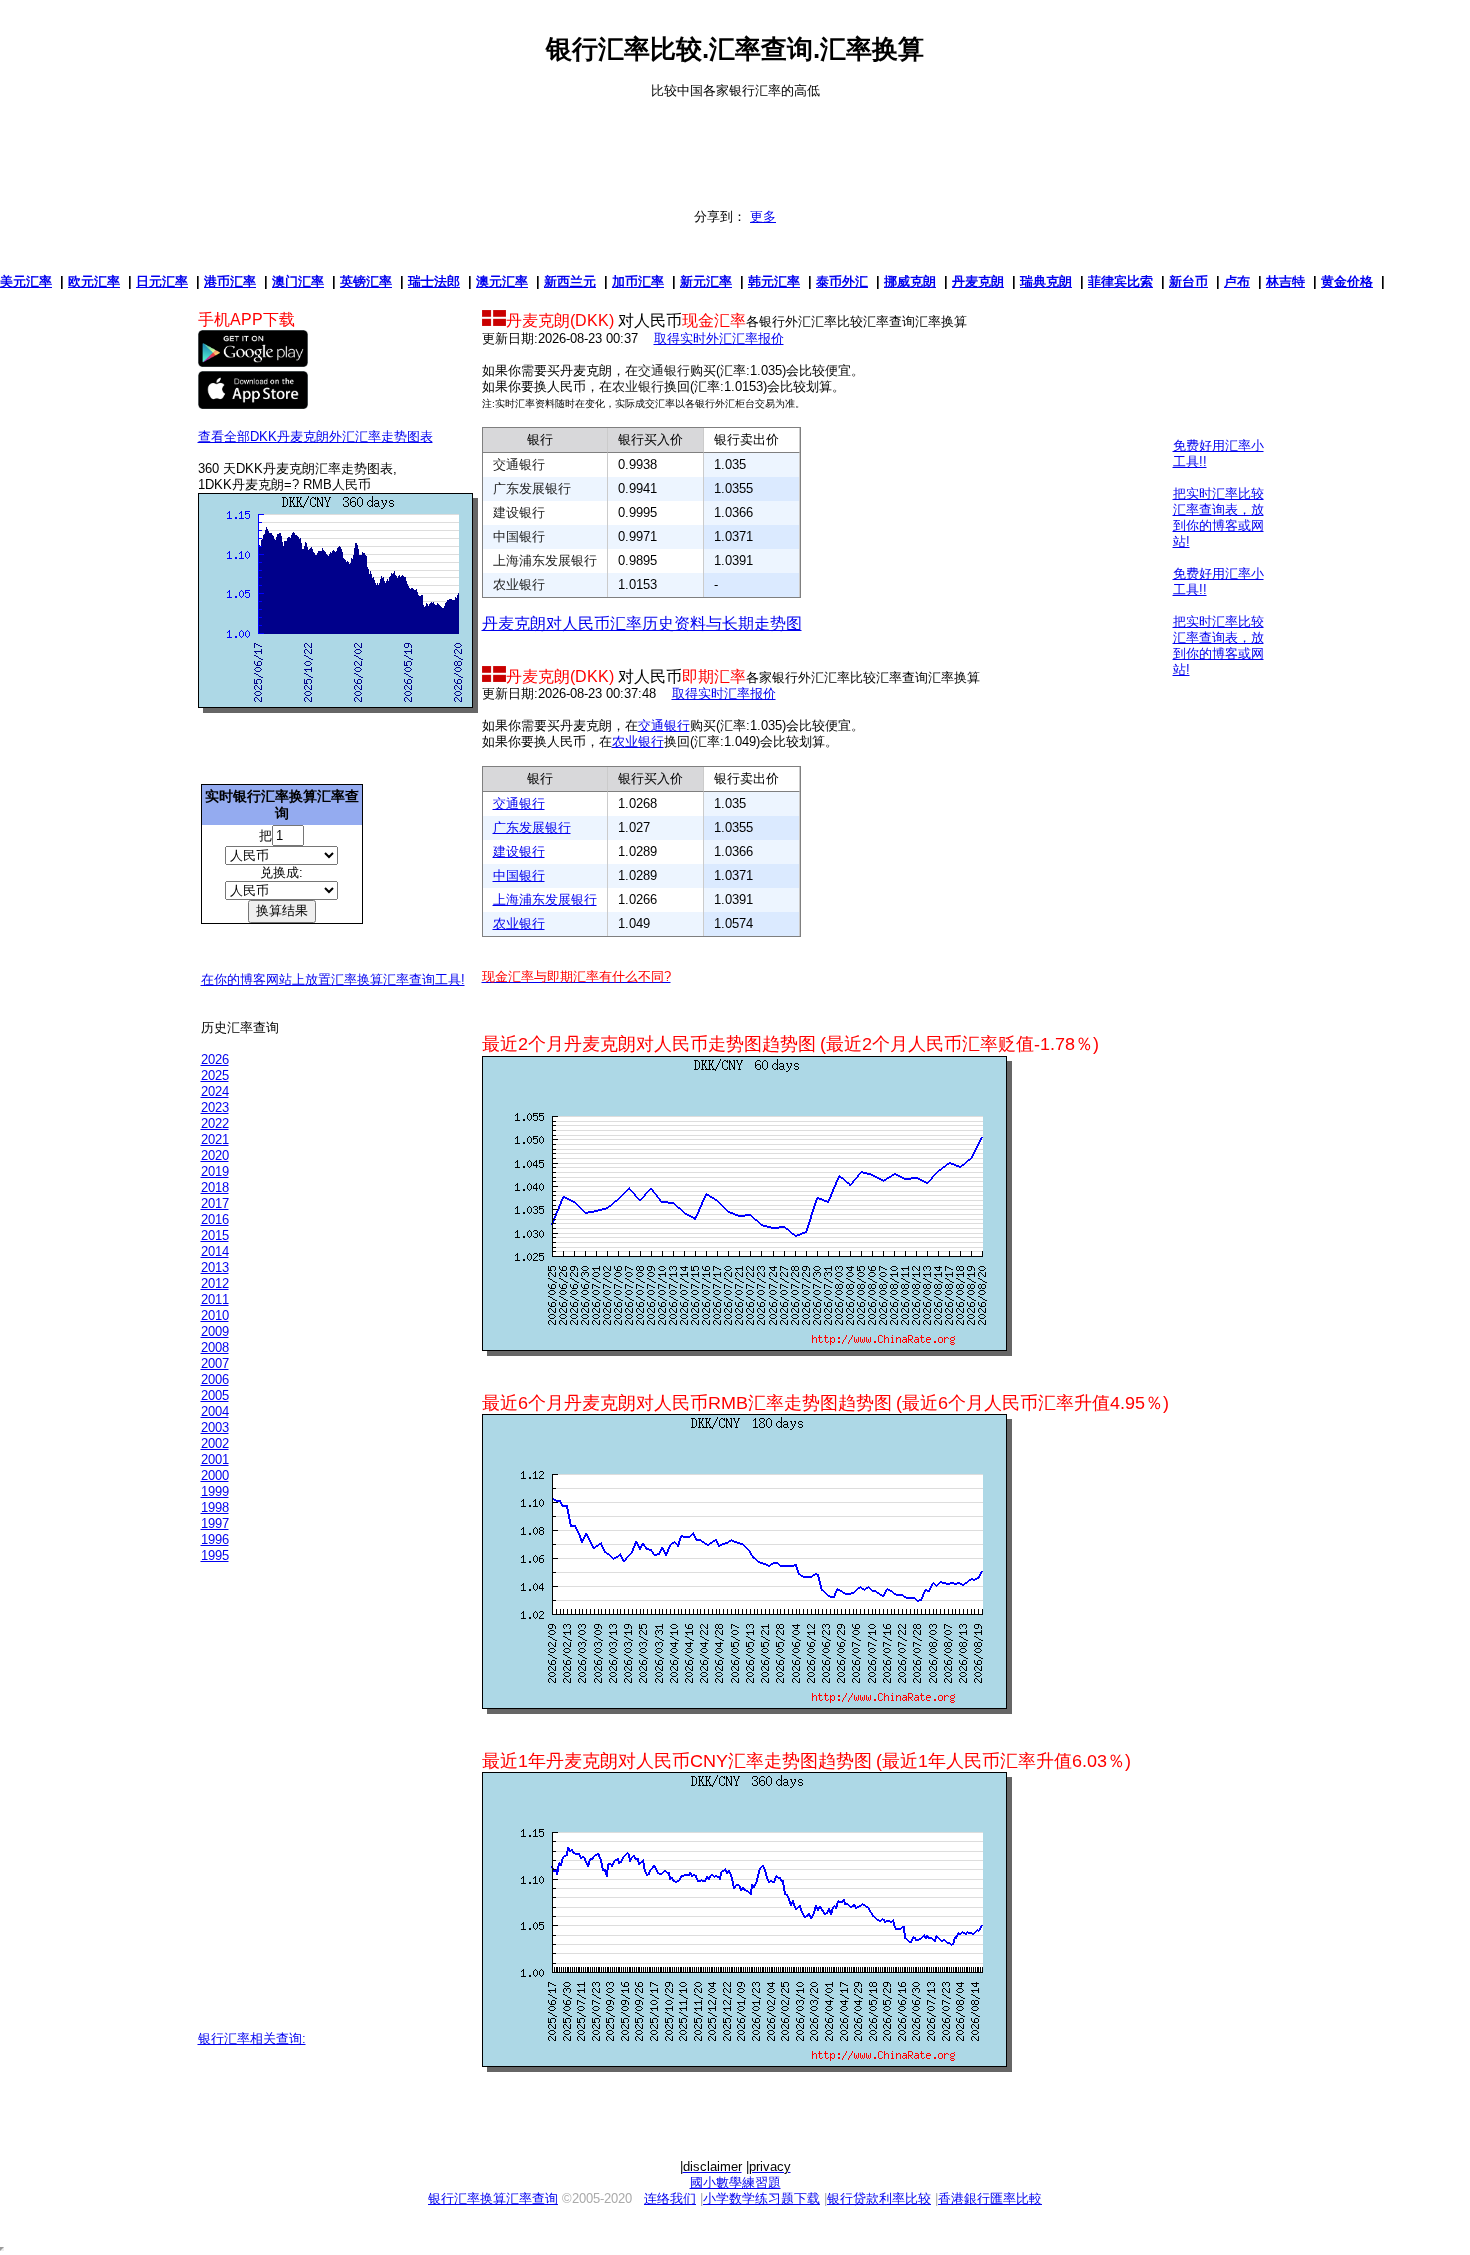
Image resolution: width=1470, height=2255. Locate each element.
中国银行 (519, 536)
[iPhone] (253, 404)
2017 (215, 1203)
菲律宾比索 (1120, 281)
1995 (215, 1555)
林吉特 (1285, 281)
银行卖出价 (746, 439)
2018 (215, 1187)
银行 (540, 439)
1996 (215, 1539)
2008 (215, 1347)
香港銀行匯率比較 (990, 2198)
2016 (215, 1219)
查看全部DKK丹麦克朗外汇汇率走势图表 (315, 436)
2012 (215, 1283)
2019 (215, 1171)
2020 (215, 1155)
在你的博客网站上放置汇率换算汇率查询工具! (333, 979)
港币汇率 (230, 281)
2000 (215, 1475)
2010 (215, 1315)
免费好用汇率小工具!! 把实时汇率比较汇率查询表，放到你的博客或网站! (1218, 493)
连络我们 (670, 2198)
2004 (215, 1411)
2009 (215, 1331)
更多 (763, 216)
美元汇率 (26, 281)
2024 (215, 1091)
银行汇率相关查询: (252, 2038)
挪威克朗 (910, 281)
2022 (215, 1123)
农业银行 (638, 386)
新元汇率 (706, 281)
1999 (215, 1491)
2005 (215, 1395)
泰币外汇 (842, 281)
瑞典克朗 (1046, 281)
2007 (215, 1363)
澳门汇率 (298, 281)
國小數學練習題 (735, 2182)
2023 (215, 1107)
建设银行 (519, 512)
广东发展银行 (532, 488)
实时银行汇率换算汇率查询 (282, 804)
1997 (215, 1523)
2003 (215, 1427)
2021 (215, 1139)
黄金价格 (1347, 281)
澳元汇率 (502, 281)
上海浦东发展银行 (545, 560)
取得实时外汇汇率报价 (719, 338)
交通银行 (664, 370)
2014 (215, 1251)
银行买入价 (650, 439)
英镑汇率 (366, 281)
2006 (215, 1379)
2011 (215, 1299)
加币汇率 (638, 281)
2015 (215, 1235)
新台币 (1188, 281)
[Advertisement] (735, 144)
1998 (215, 1507)
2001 (215, 1459)
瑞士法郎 (434, 281)
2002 (215, 1443)
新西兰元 (570, 281)
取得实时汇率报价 (724, 693)
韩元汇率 (774, 281)
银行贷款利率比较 (879, 2198)
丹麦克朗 (978, 281)
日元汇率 (162, 281)
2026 (215, 1059)
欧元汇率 (94, 281)
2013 (215, 1267)
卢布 (1237, 281)
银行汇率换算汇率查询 (493, 2198)
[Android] (253, 362)
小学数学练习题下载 (761, 2198)
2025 (215, 1075)
